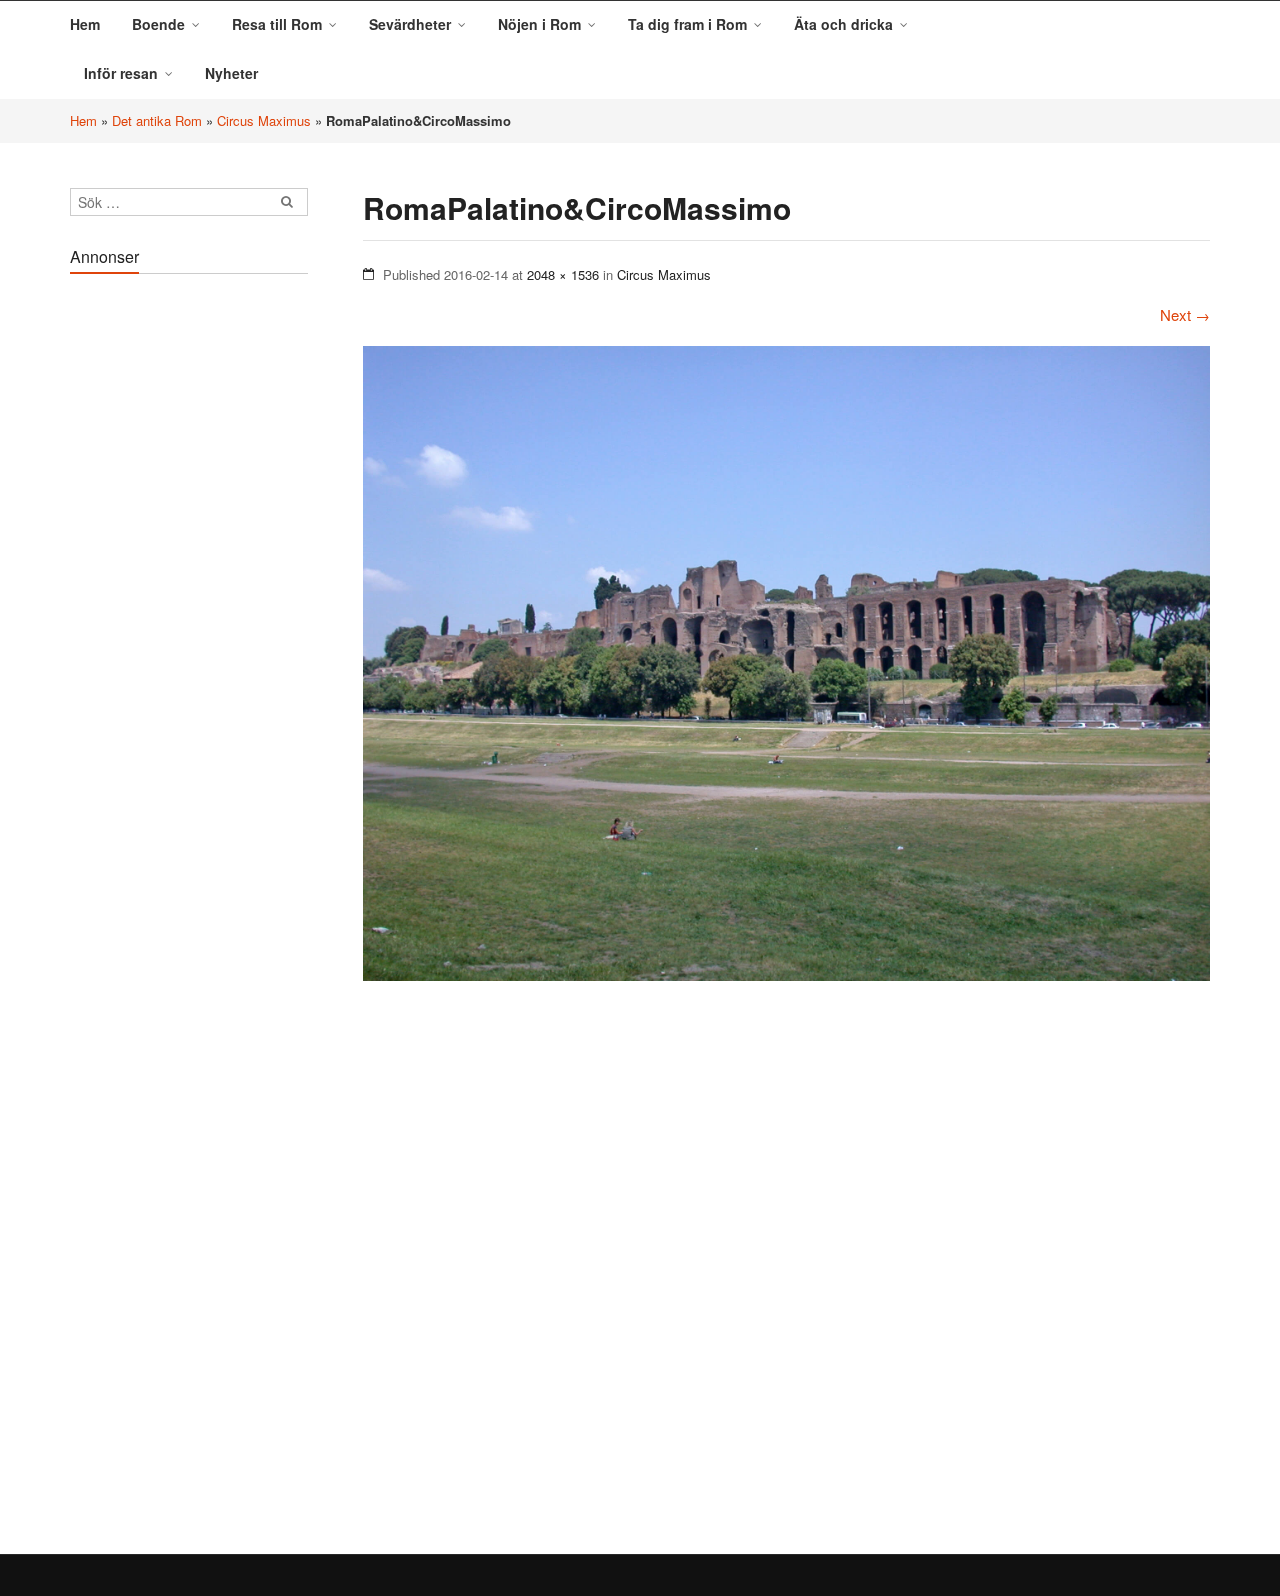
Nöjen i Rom (539, 24)
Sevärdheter (410, 24)
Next (1185, 314)
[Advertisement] (189, 584)
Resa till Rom (277, 24)
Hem (85, 24)
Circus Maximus (264, 120)
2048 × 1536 (563, 274)
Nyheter (231, 73)
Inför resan (121, 73)
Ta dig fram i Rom (687, 24)
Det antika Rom (157, 120)
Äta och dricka (843, 24)
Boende (158, 24)
